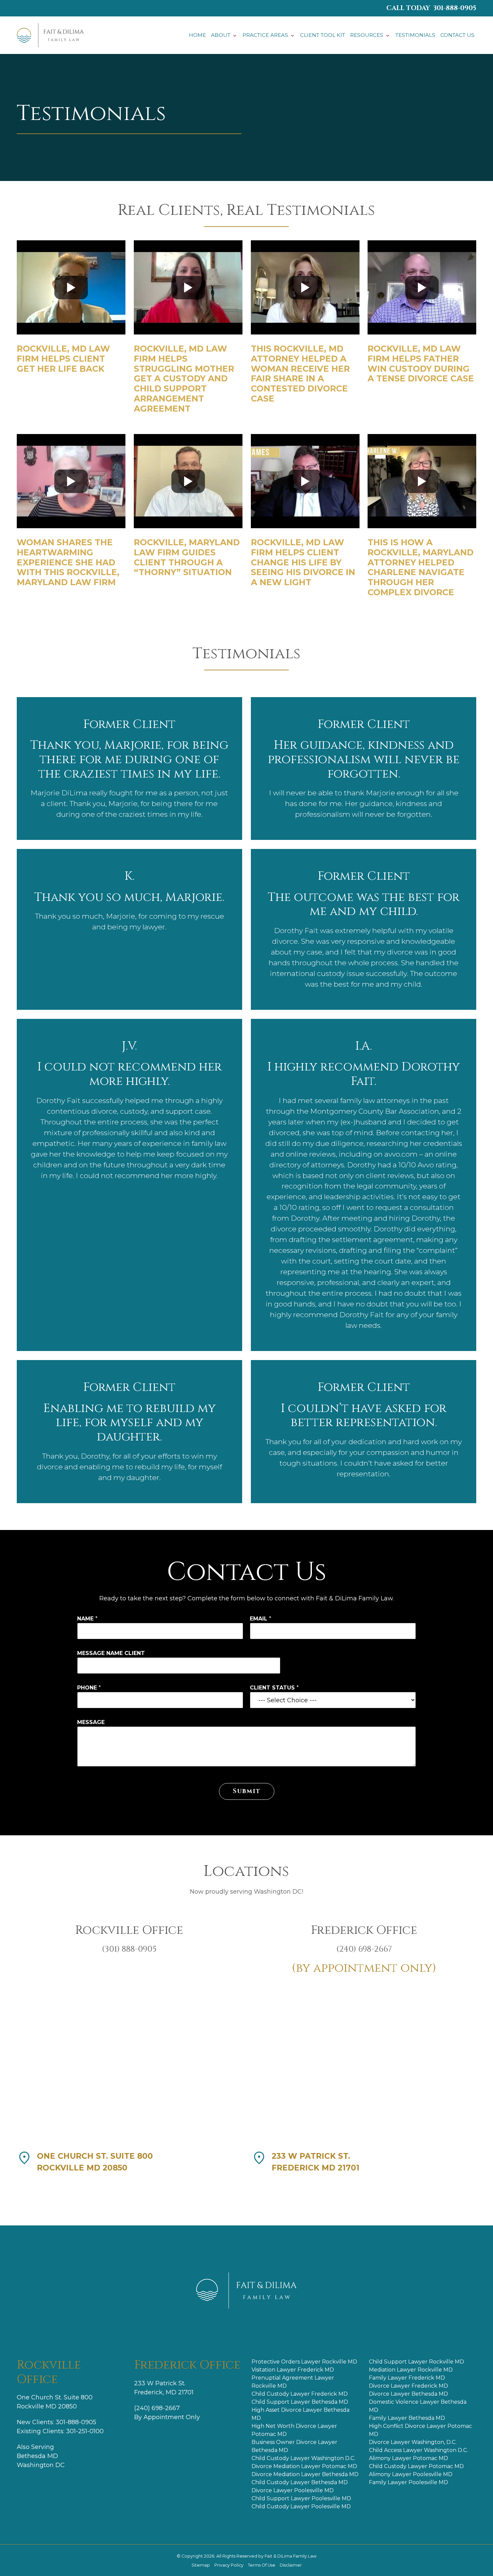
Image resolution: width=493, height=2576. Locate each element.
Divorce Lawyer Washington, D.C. (413, 2442)
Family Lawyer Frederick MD (407, 2378)
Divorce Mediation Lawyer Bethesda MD (305, 2474)
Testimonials (415, 35)
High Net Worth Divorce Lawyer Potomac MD (294, 2430)
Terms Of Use (262, 2565)
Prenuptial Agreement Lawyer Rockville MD (293, 2382)
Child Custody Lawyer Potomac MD (416, 2466)
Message (91, 1722)
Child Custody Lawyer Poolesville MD (301, 2506)
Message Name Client (111, 1653)
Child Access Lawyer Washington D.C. (418, 2450)
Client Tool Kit (323, 35)
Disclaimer (291, 2565)
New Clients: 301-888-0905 (57, 2422)
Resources (367, 35)
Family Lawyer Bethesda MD (407, 2418)
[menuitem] (197, 35)
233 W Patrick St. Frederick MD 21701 (316, 2162)
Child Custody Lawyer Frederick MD (300, 2394)
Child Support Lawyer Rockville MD (417, 2362)
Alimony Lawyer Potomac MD (408, 2458)
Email (261, 1619)
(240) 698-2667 (157, 2408)
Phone (89, 1688)
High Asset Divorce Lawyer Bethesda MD (300, 2414)
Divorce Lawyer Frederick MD (408, 2386)
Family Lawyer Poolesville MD (408, 2482)
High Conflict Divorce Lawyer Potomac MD (420, 2430)
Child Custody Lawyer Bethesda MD (300, 2482)
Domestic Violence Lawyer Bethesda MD (418, 2406)
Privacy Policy (229, 2565)
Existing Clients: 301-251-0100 (60, 2431)
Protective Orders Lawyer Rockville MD (304, 2362)
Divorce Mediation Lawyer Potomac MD (304, 2466)
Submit (247, 1791)
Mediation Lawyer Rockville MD (411, 2370)
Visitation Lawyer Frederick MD (293, 2370)
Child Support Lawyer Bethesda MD (300, 2402)
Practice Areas (265, 35)
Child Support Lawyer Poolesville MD (301, 2498)
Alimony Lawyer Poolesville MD (411, 2474)
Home (197, 35)
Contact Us (457, 35)
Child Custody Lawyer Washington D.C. (303, 2458)
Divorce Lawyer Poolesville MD (293, 2490)
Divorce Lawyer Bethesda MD (408, 2394)
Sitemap (201, 2565)
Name (87, 1619)
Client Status (274, 1688)
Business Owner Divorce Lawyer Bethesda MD (294, 2446)
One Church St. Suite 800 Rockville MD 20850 (95, 2162)
